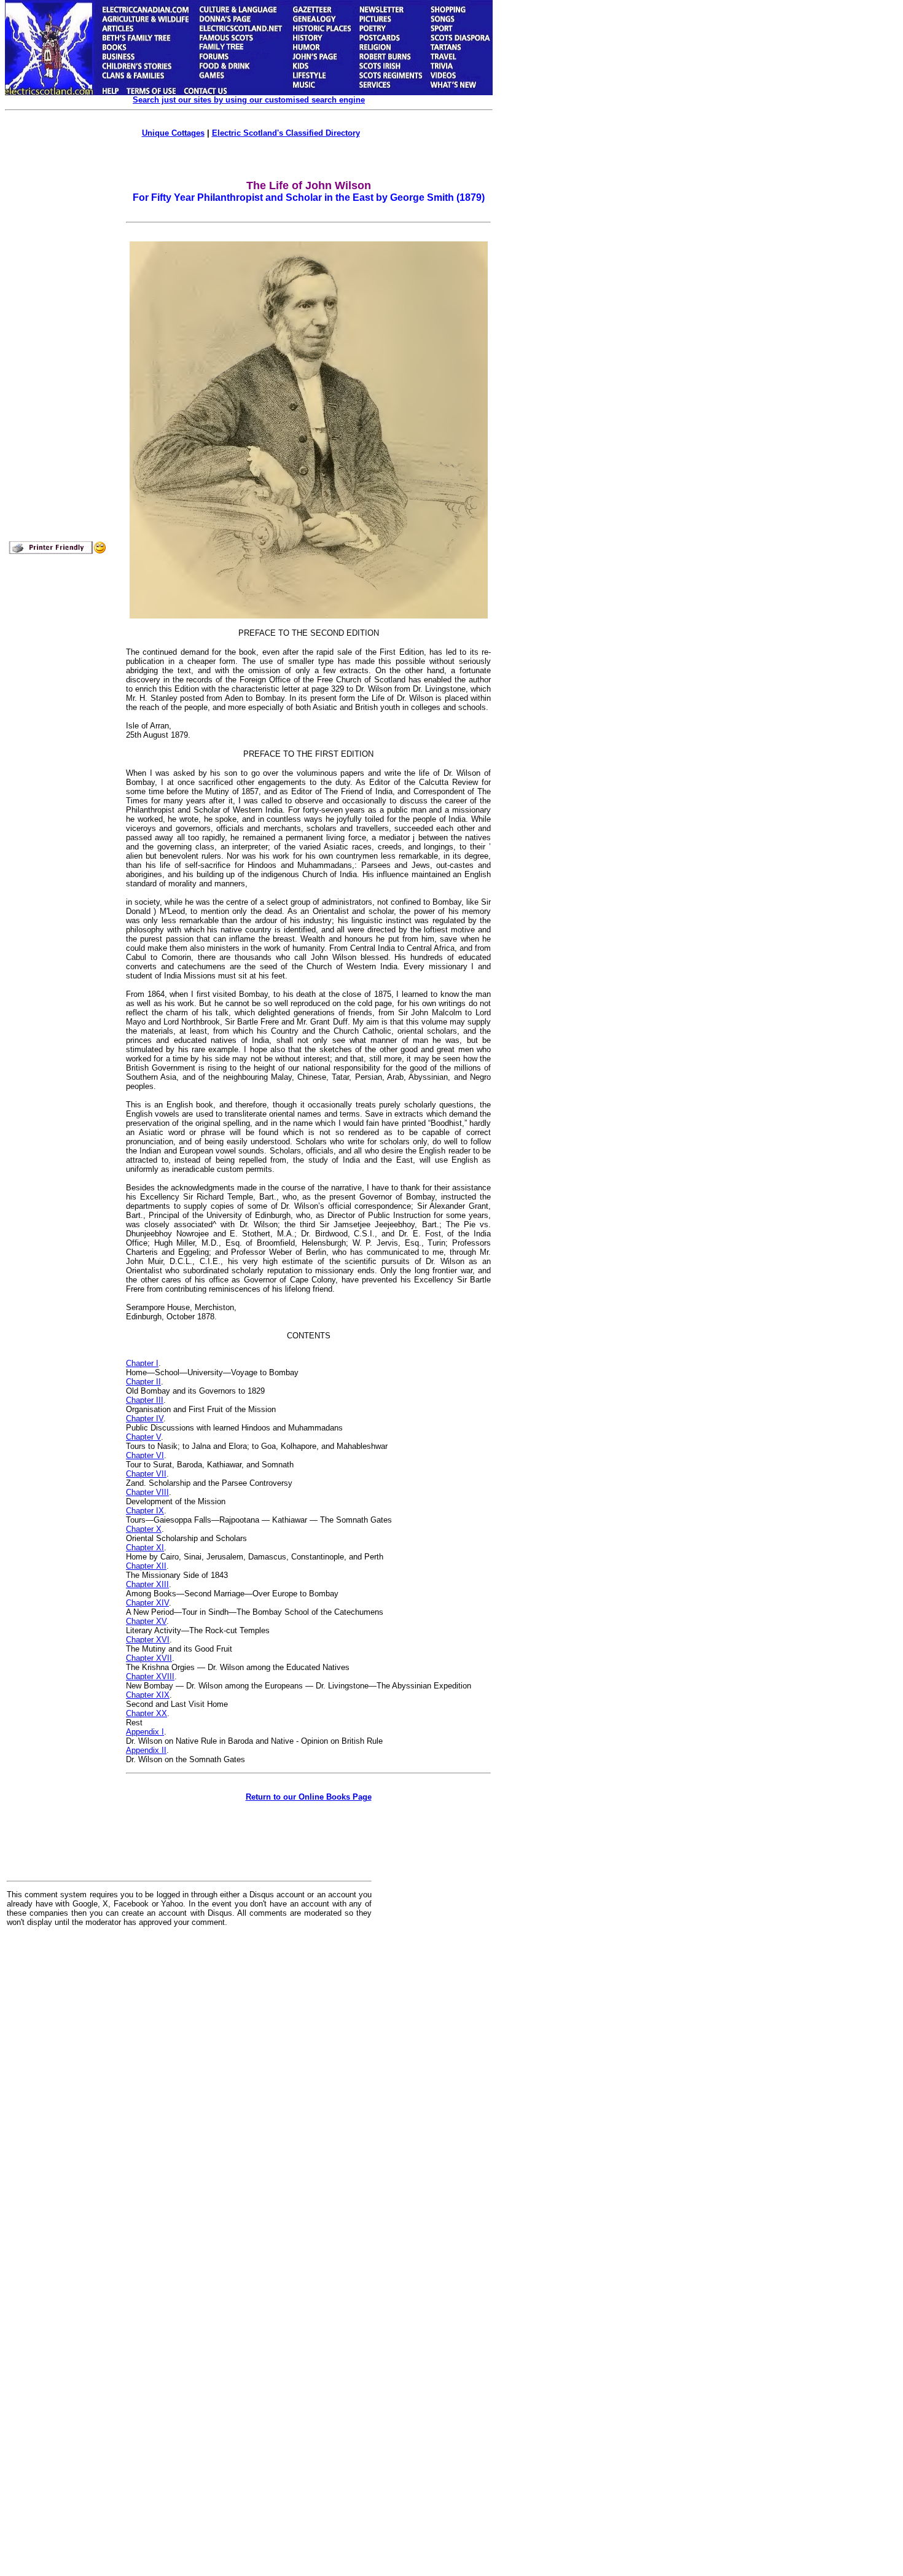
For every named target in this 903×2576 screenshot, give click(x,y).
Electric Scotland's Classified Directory (286, 133)
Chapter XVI (148, 1640)
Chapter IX (145, 1511)
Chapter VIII (147, 1492)
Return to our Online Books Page (309, 1797)
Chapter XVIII (150, 1676)
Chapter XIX (148, 1695)
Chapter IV (145, 1419)
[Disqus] (189, 2088)
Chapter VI (145, 1455)
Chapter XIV (147, 1603)
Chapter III (145, 1400)
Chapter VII (146, 1474)
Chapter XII (146, 1566)
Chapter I (142, 1363)
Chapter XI (145, 1548)
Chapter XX (147, 1713)
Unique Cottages (173, 133)
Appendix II (146, 1750)
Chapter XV (146, 1621)
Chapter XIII (147, 1584)
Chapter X (144, 1529)
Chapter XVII (149, 1658)
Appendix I (145, 1732)
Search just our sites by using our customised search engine (249, 100)
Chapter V (143, 1437)
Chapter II (143, 1382)
